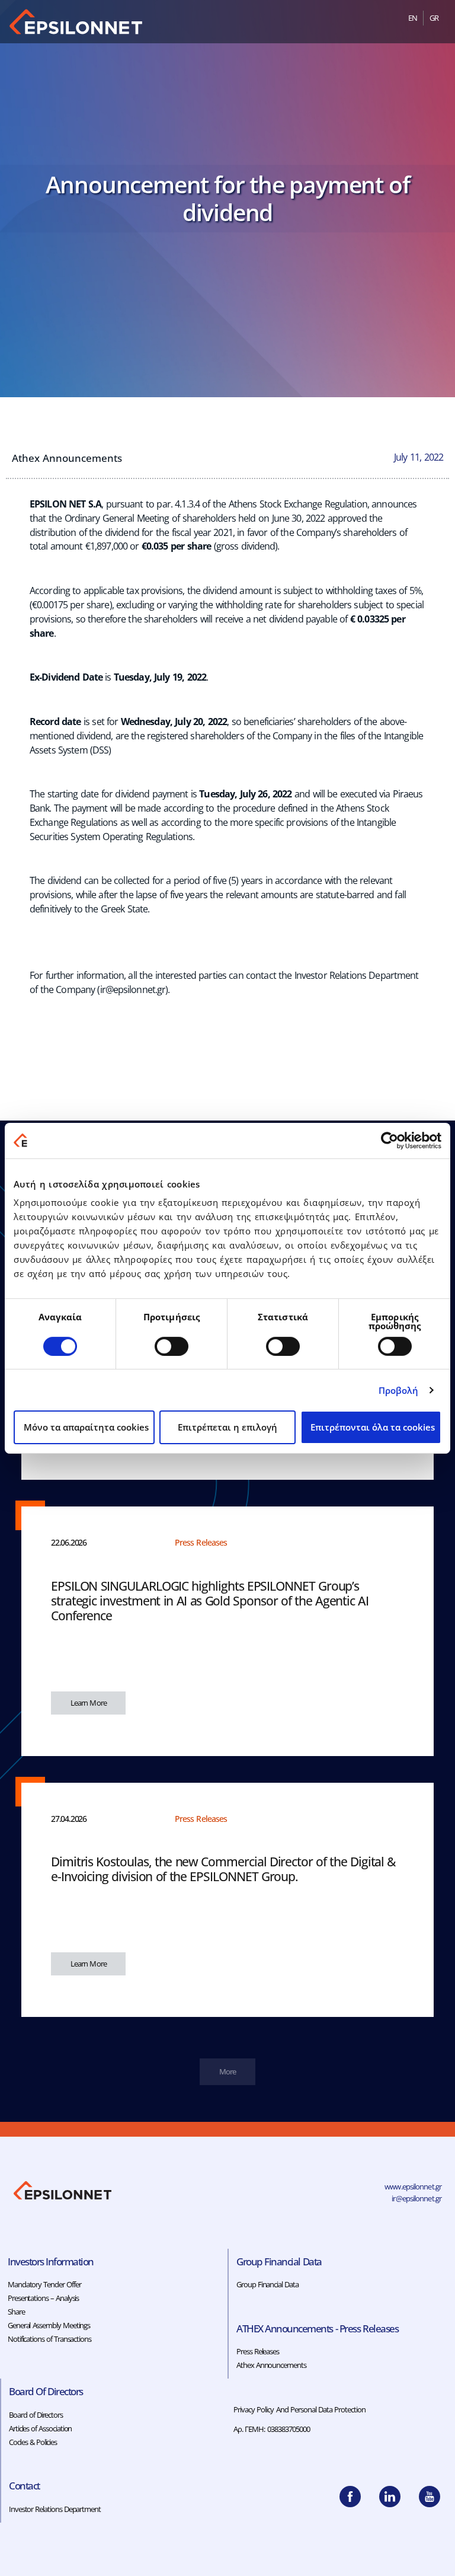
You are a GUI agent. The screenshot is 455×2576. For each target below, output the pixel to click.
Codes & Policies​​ (33, 2442)
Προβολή (399, 1390)
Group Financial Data (267, 2284)
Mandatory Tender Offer (44, 2284)
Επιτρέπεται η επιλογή (227, 1427)
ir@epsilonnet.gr (133, 989)
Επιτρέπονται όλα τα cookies (373, 1427)
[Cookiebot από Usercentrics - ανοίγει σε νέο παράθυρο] (390, 1140)
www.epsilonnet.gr (413, 2186)
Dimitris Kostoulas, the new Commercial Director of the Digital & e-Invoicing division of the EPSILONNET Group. (223, 1869)
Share (16, 2312)
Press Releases (258, 2351)
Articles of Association (40, 2428)
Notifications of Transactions (49, 2339)
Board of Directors (36, 2415)
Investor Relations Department (55, 2509)
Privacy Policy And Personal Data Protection (300, 2409)
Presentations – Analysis (43, 2298)
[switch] (172, 1346)
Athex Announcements (67, 458)
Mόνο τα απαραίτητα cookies (86, 1427)
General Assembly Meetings (49, 2325)
